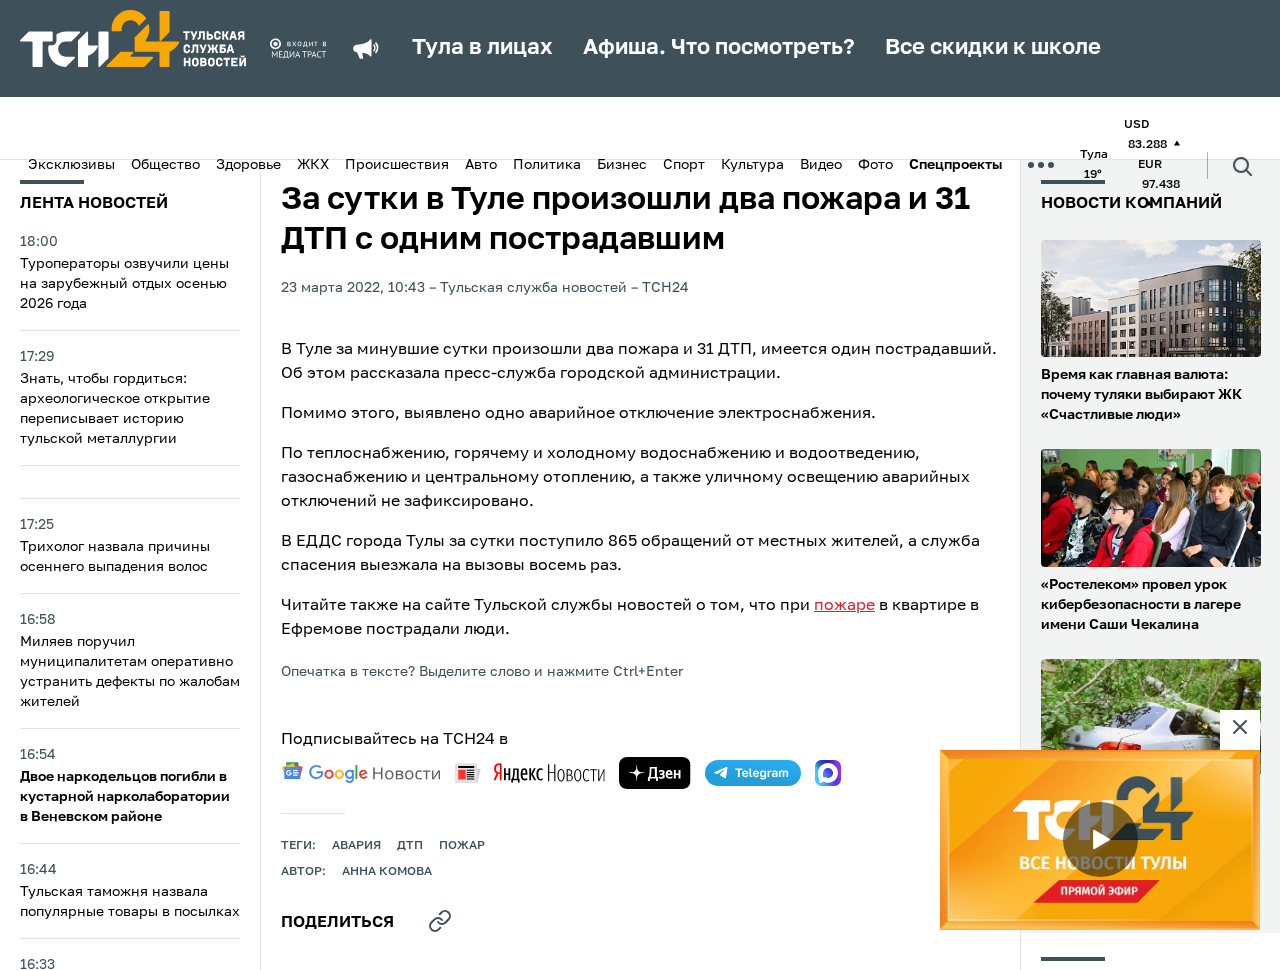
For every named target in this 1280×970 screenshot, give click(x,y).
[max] (828, 773)
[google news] (361, 773)
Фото (875, 165)
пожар (462, 846)
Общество (165, 165)
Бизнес (622, 165)
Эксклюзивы (71, 165)
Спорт (684, 165)
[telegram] (753, 773)
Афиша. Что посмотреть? (719, 48)
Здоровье (248, 165)
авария (356, 846)
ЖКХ (313, 165)
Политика (547, 165)
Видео (821, 165)
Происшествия (397, 165)
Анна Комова (387, 872)
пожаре (844, 606)
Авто (481, 165)
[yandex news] (530, 772)
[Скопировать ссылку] (440, 921)
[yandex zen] (655, 773)
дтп (410, 846)
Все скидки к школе (993, 48)
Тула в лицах (482, 48)
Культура (752, 165)
